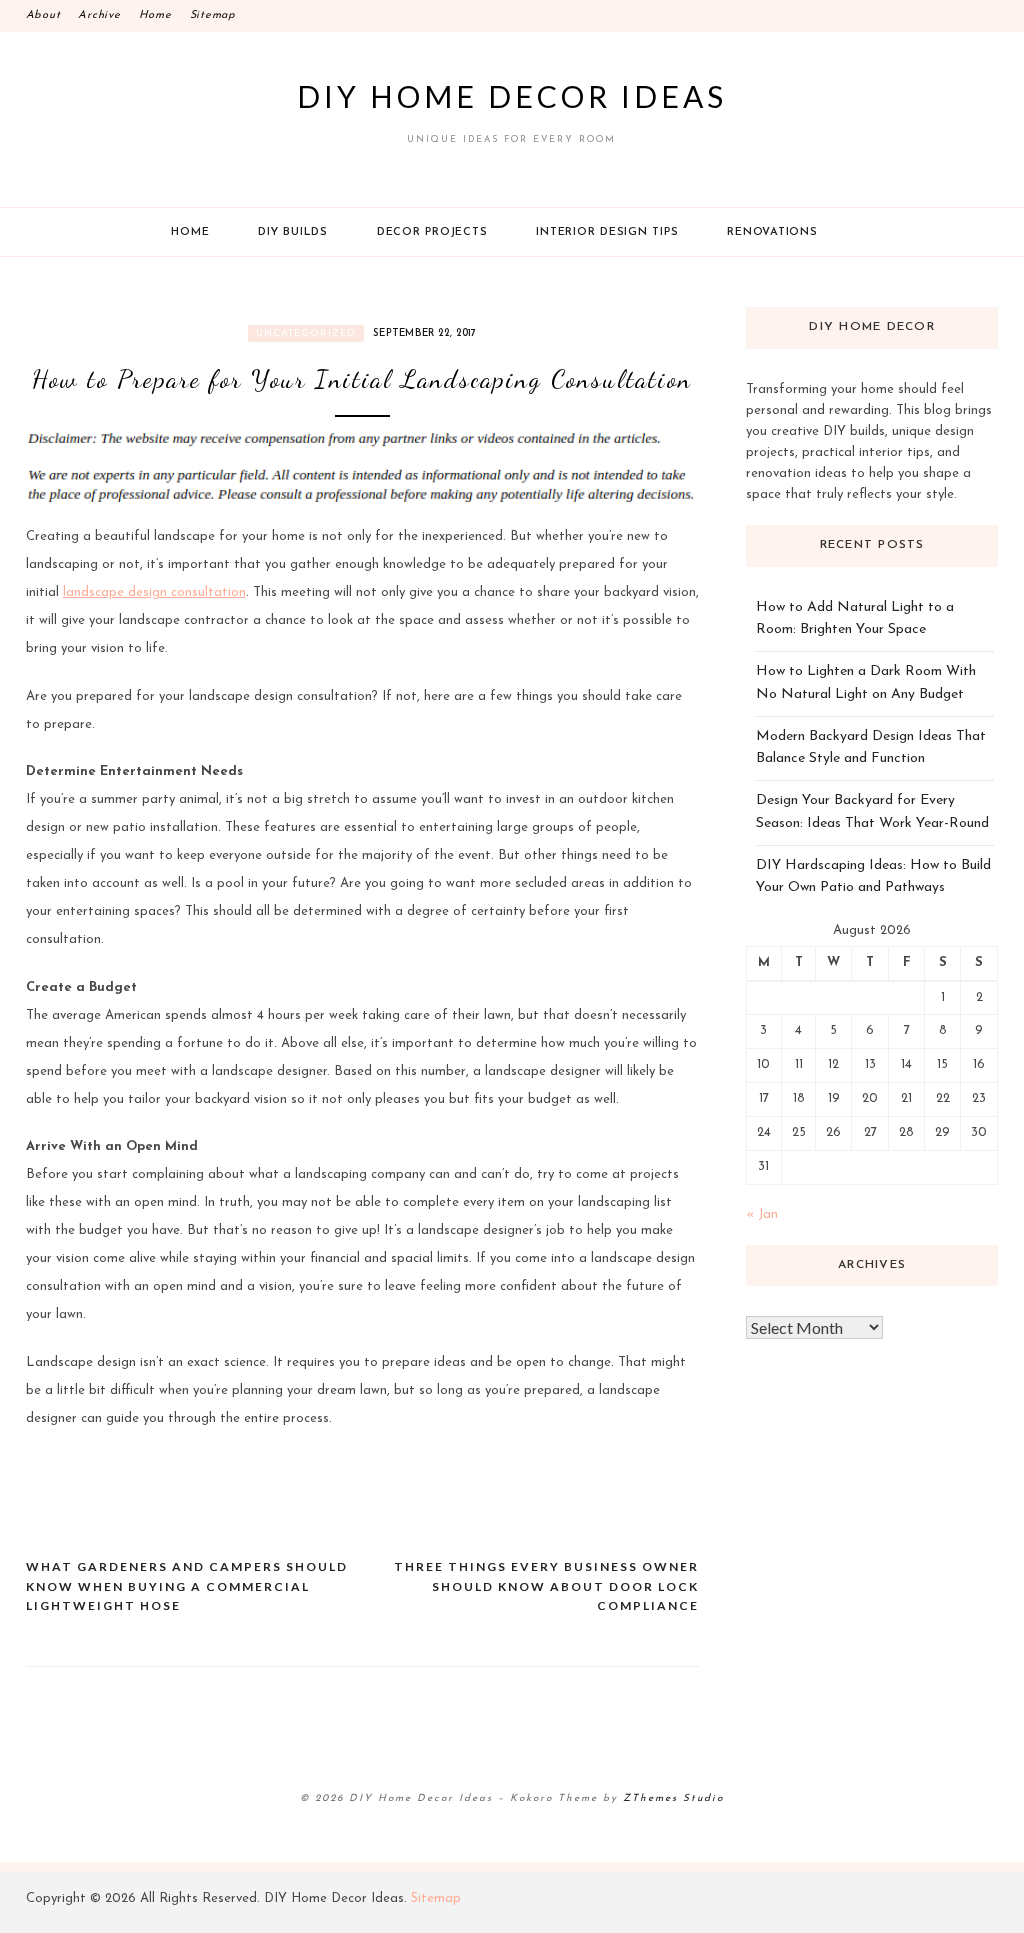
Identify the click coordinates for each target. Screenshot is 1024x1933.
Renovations (772, 232)
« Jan (762, 1214)
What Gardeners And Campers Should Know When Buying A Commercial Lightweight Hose (187, 1586)
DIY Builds (293, 232)
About (43, 15)
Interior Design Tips (607, 232)
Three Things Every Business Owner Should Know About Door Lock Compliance (546, 1586)
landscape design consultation (154, 592)
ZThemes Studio (673, 1798)
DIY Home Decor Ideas (512, 96)
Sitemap (213, 15)
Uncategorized (306, 333)
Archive (99, 15)
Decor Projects (432, 232)
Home (155, 15)
